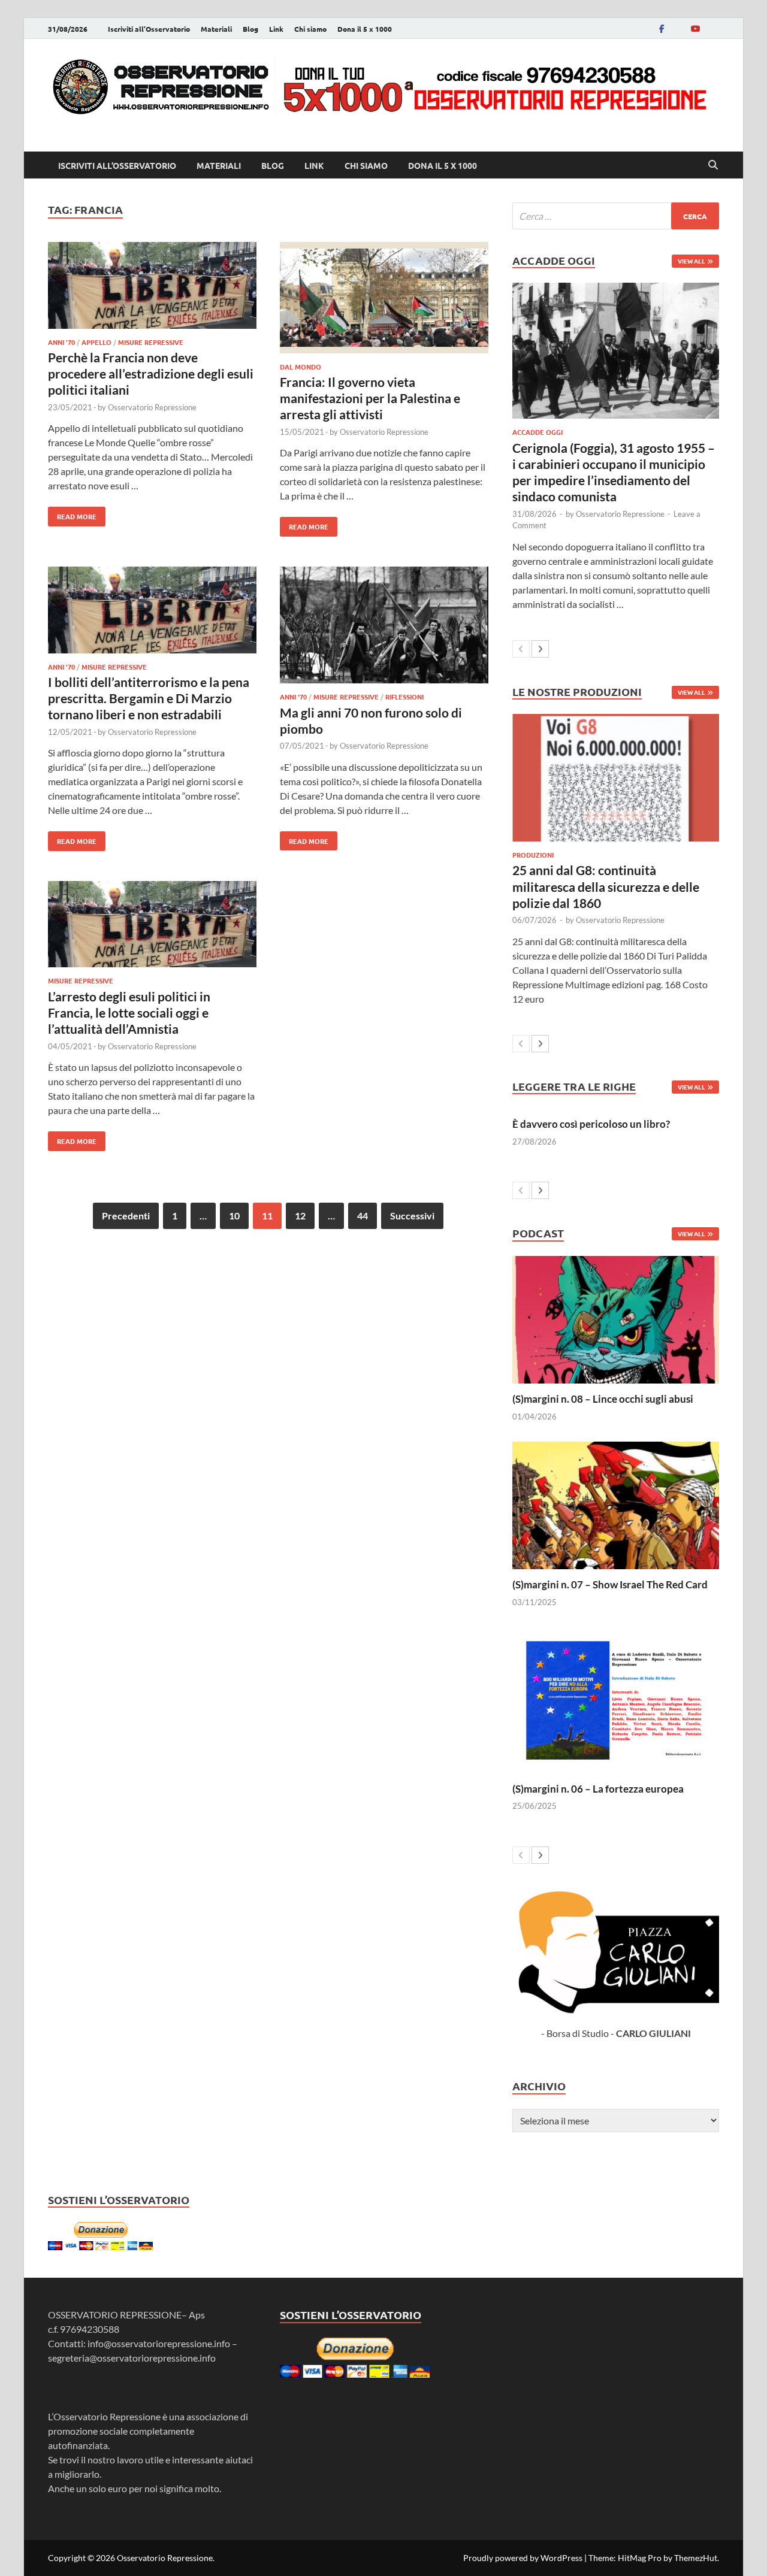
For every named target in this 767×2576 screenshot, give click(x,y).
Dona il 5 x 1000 (365, 29)
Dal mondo (301, 367)
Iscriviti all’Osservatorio (149, 29)
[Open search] (713, 165)
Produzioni (533, 855)
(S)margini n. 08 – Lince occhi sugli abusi (603, 1399)
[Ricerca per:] (616, 216)
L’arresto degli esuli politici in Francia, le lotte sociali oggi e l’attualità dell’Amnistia (129, 1013)
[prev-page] (521, 649)
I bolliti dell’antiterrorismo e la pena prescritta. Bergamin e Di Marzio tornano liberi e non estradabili (149, 698)
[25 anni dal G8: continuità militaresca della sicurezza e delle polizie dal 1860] (616, 778)
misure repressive (151, 342)
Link (276, 29)
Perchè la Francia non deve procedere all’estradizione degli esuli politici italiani (151, 374)
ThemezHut (696, 2558)
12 (300, 1216)
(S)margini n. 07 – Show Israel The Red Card (610, 1584)
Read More (72, 514)
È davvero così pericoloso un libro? (591, 1124)
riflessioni (404, 697)
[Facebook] (662, 28)
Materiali (216, 29)
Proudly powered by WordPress (523, 2558)
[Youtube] (695, 28)
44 (363, 1216)
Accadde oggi (537, 432)
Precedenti (126, 1216)
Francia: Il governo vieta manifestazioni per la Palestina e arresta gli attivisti (370, 398)
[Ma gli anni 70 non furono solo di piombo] (384, 627)
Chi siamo (310, 29)
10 (234, 1216)
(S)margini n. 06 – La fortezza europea (598, 1789)
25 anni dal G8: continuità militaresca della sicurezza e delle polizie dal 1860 (606, 886)
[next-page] (540, 649)
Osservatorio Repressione (152, 407)
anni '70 (61, 342)
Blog (250, 29)
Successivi (412, 1216)
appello (96, 342)
